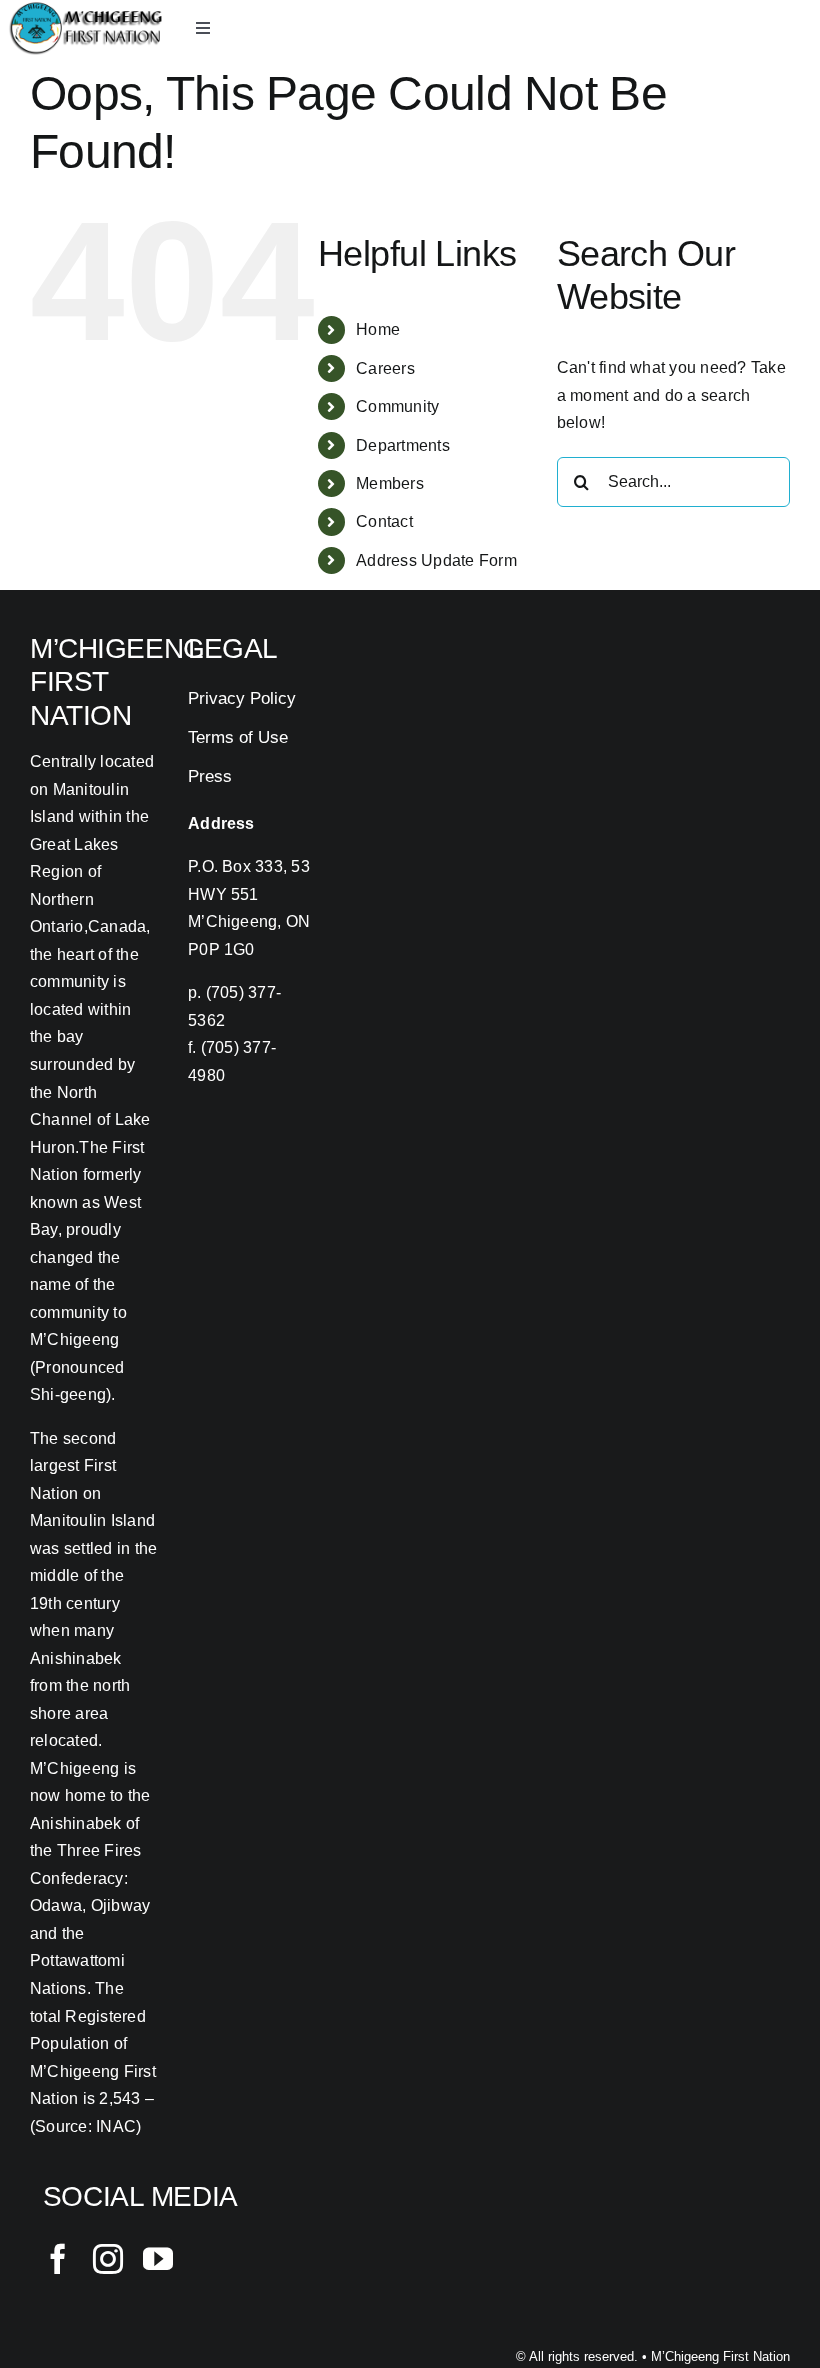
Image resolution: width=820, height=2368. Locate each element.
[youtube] (158, 2259)
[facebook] (58, 2259)
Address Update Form (436, 560)
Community (397, 406)
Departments (403, 445)
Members (390, 483)
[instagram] (108, 2259)
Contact (384, 521)
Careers (385, 368)
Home (378, 329)
